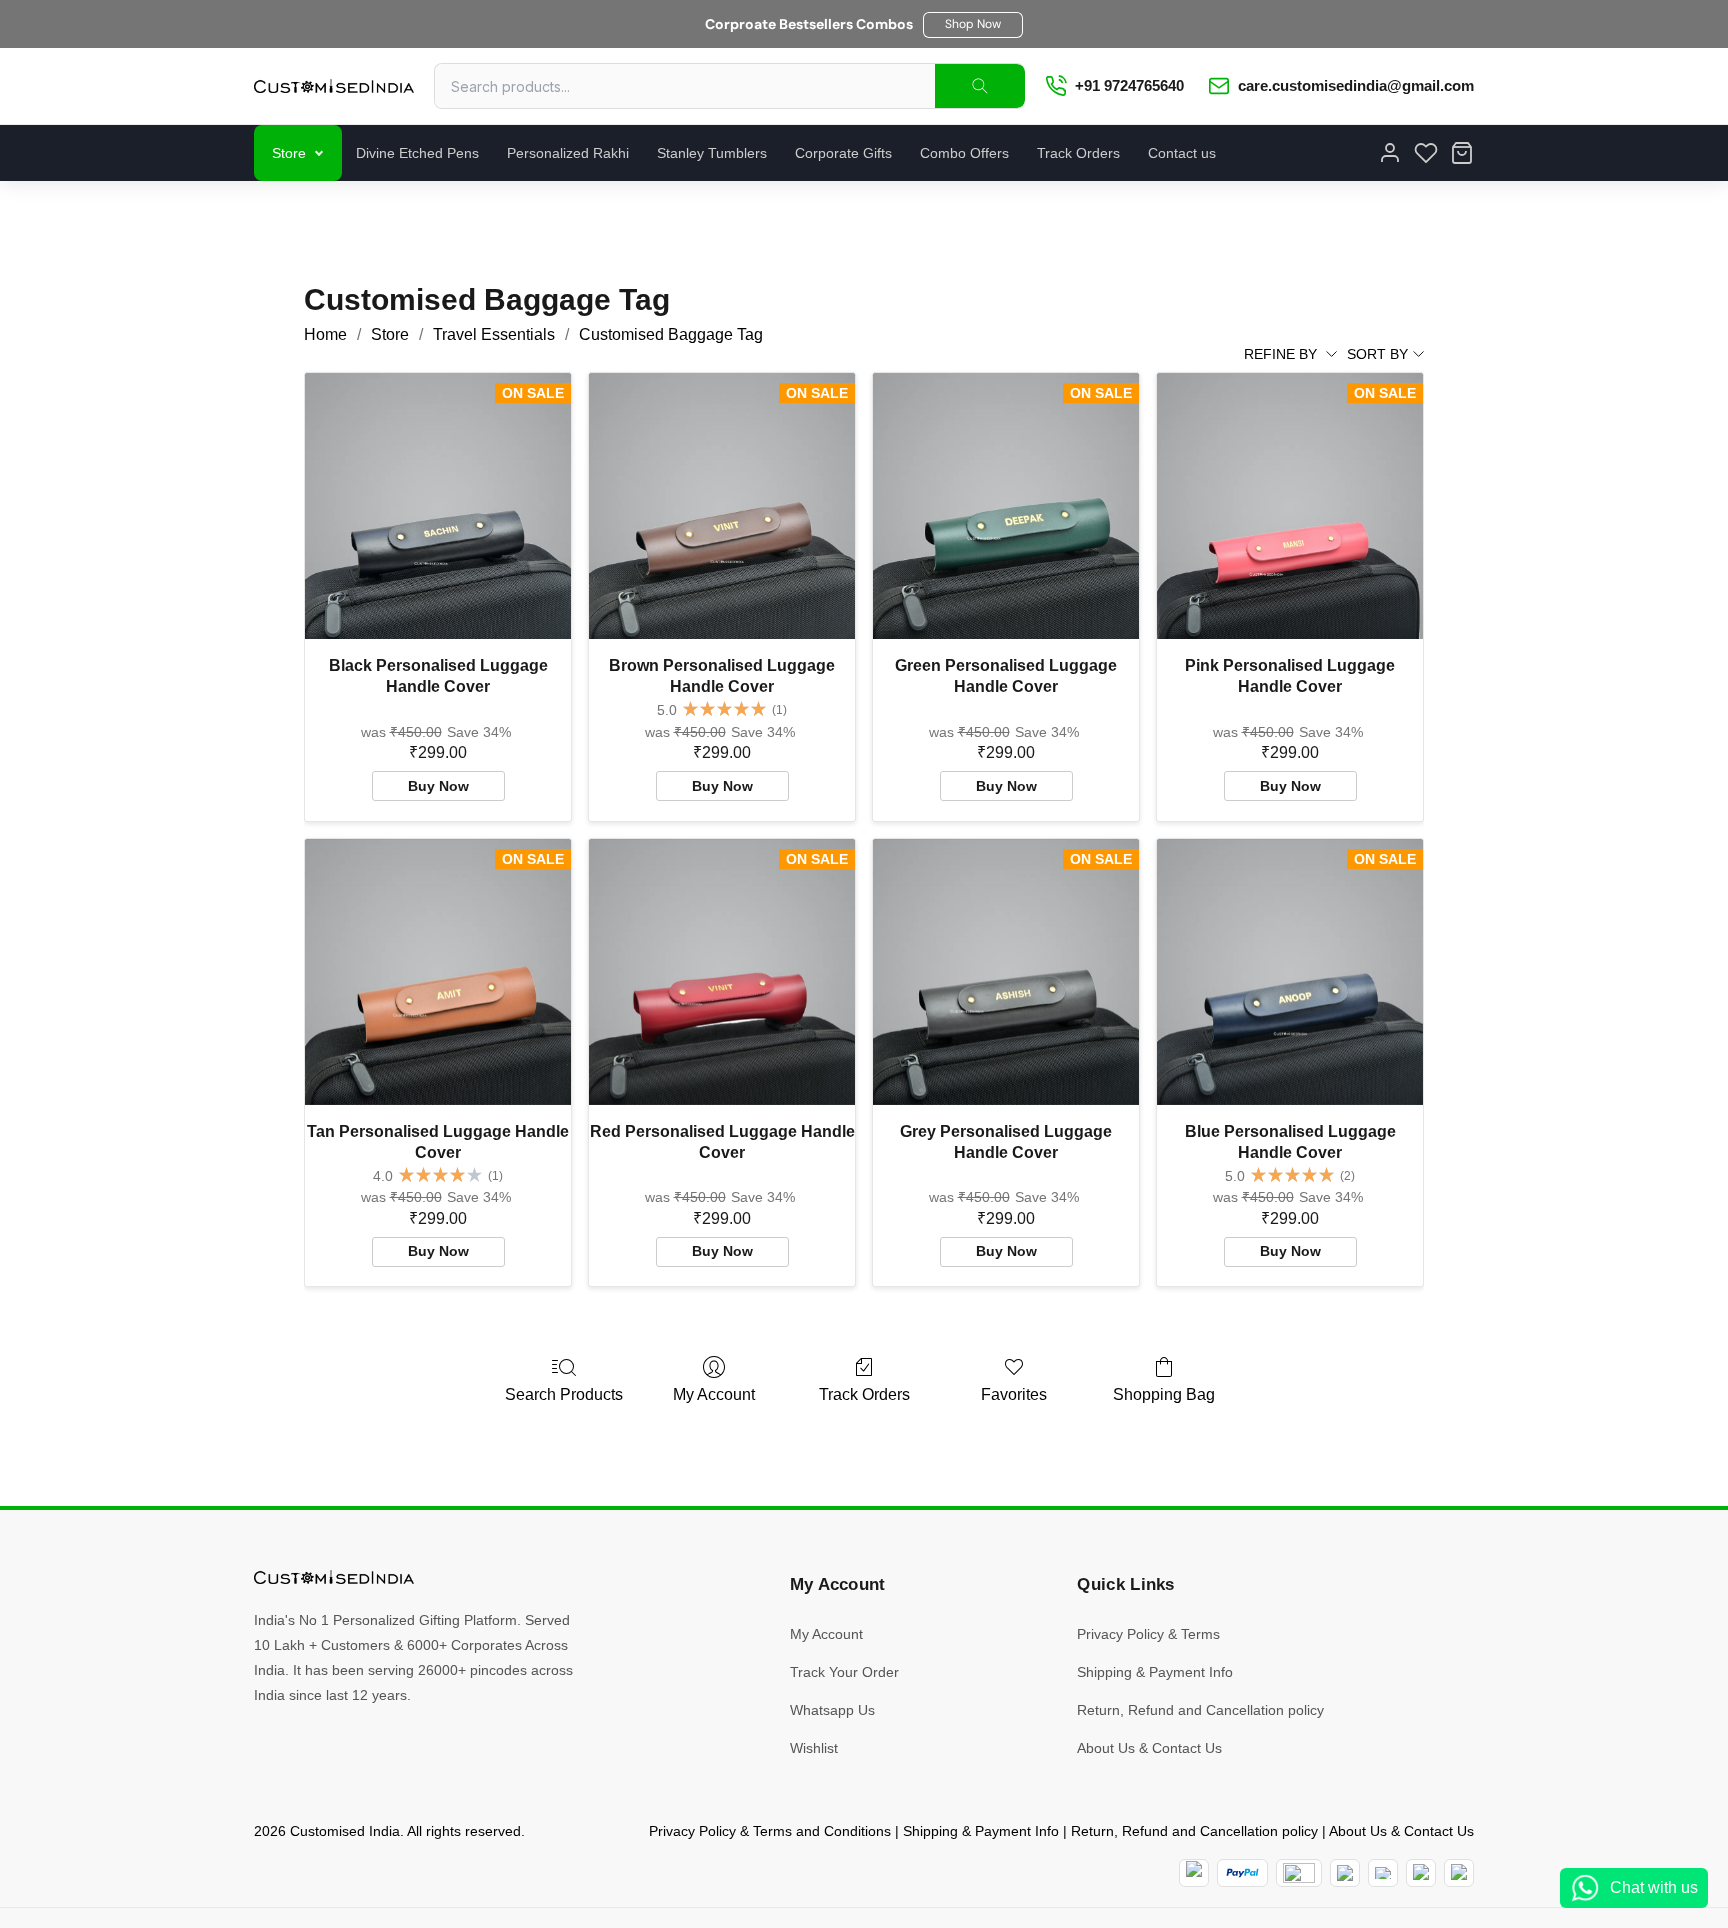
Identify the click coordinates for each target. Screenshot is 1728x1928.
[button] (973, 25)
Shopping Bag (1164, 1394)
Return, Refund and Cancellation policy (1200, 1710)
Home (325, 334)
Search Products (564, 1394)
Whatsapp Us (832, 1710)
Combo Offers (964, 153)
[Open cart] (1462, 153)
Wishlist (814, 1748)
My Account (714, 1394)
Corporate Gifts (843, 153)
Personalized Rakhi (568, 153)
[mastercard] (1194, 1873)
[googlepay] (1459, 1873)
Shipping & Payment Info (1155, 1672)
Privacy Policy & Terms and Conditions (770, 1831)
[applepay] (1421, 1873)
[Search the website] (980, 86)
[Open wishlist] (1426, 153)
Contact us (1182, 153)
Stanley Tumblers (712, 153)
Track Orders (1078, 153)
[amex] (1299, 1873)
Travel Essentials (494, 334)
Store (289, 153)
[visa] (1383, 1873)
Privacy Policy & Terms (1148, 1634)
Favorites (1014, 1394)
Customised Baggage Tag (671, 334)
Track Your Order (844, 1672)
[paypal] (1242, 1873)
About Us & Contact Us (1149, 1748)
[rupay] (1345, 1873)
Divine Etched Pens (417, 153)
